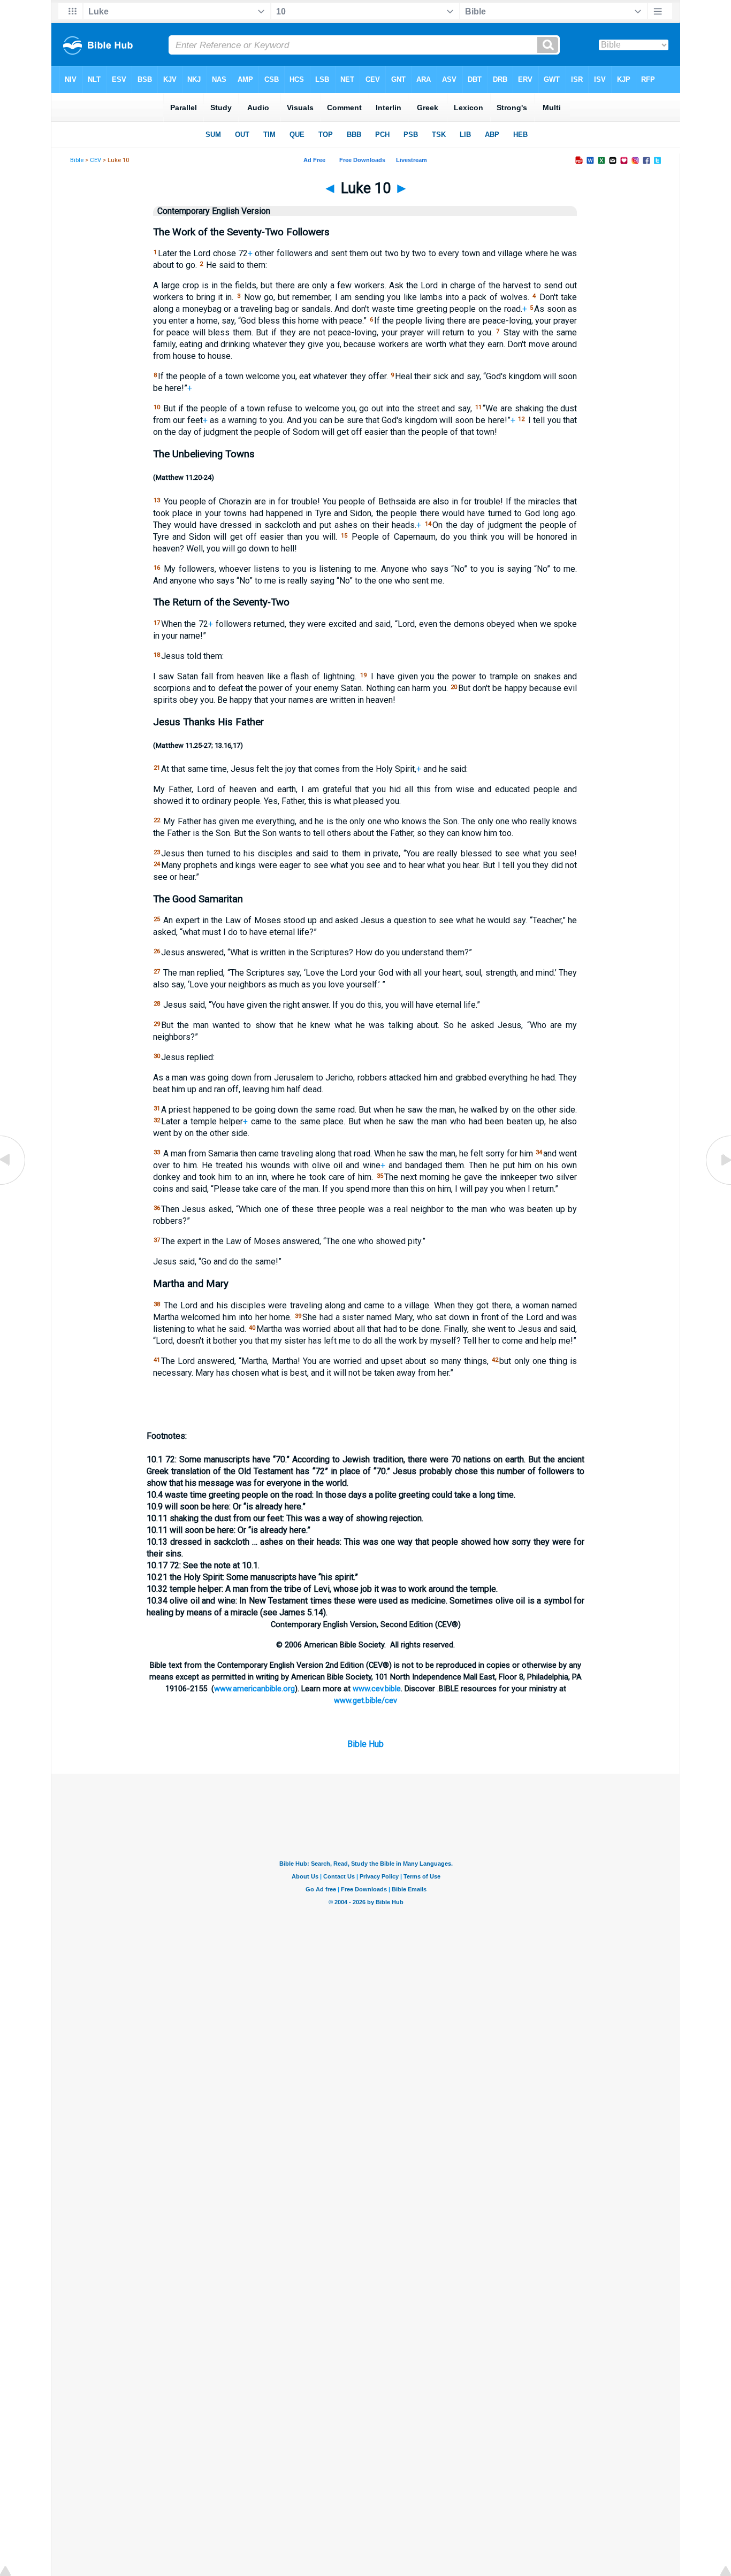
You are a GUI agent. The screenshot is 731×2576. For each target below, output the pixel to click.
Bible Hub (365, 1744)
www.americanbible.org (254, 1689)
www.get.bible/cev (365, 1700)
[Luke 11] (718, 1184)
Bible (77, 160)
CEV (96, 160)
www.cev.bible (377, 1689)
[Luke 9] (13, 1184)
